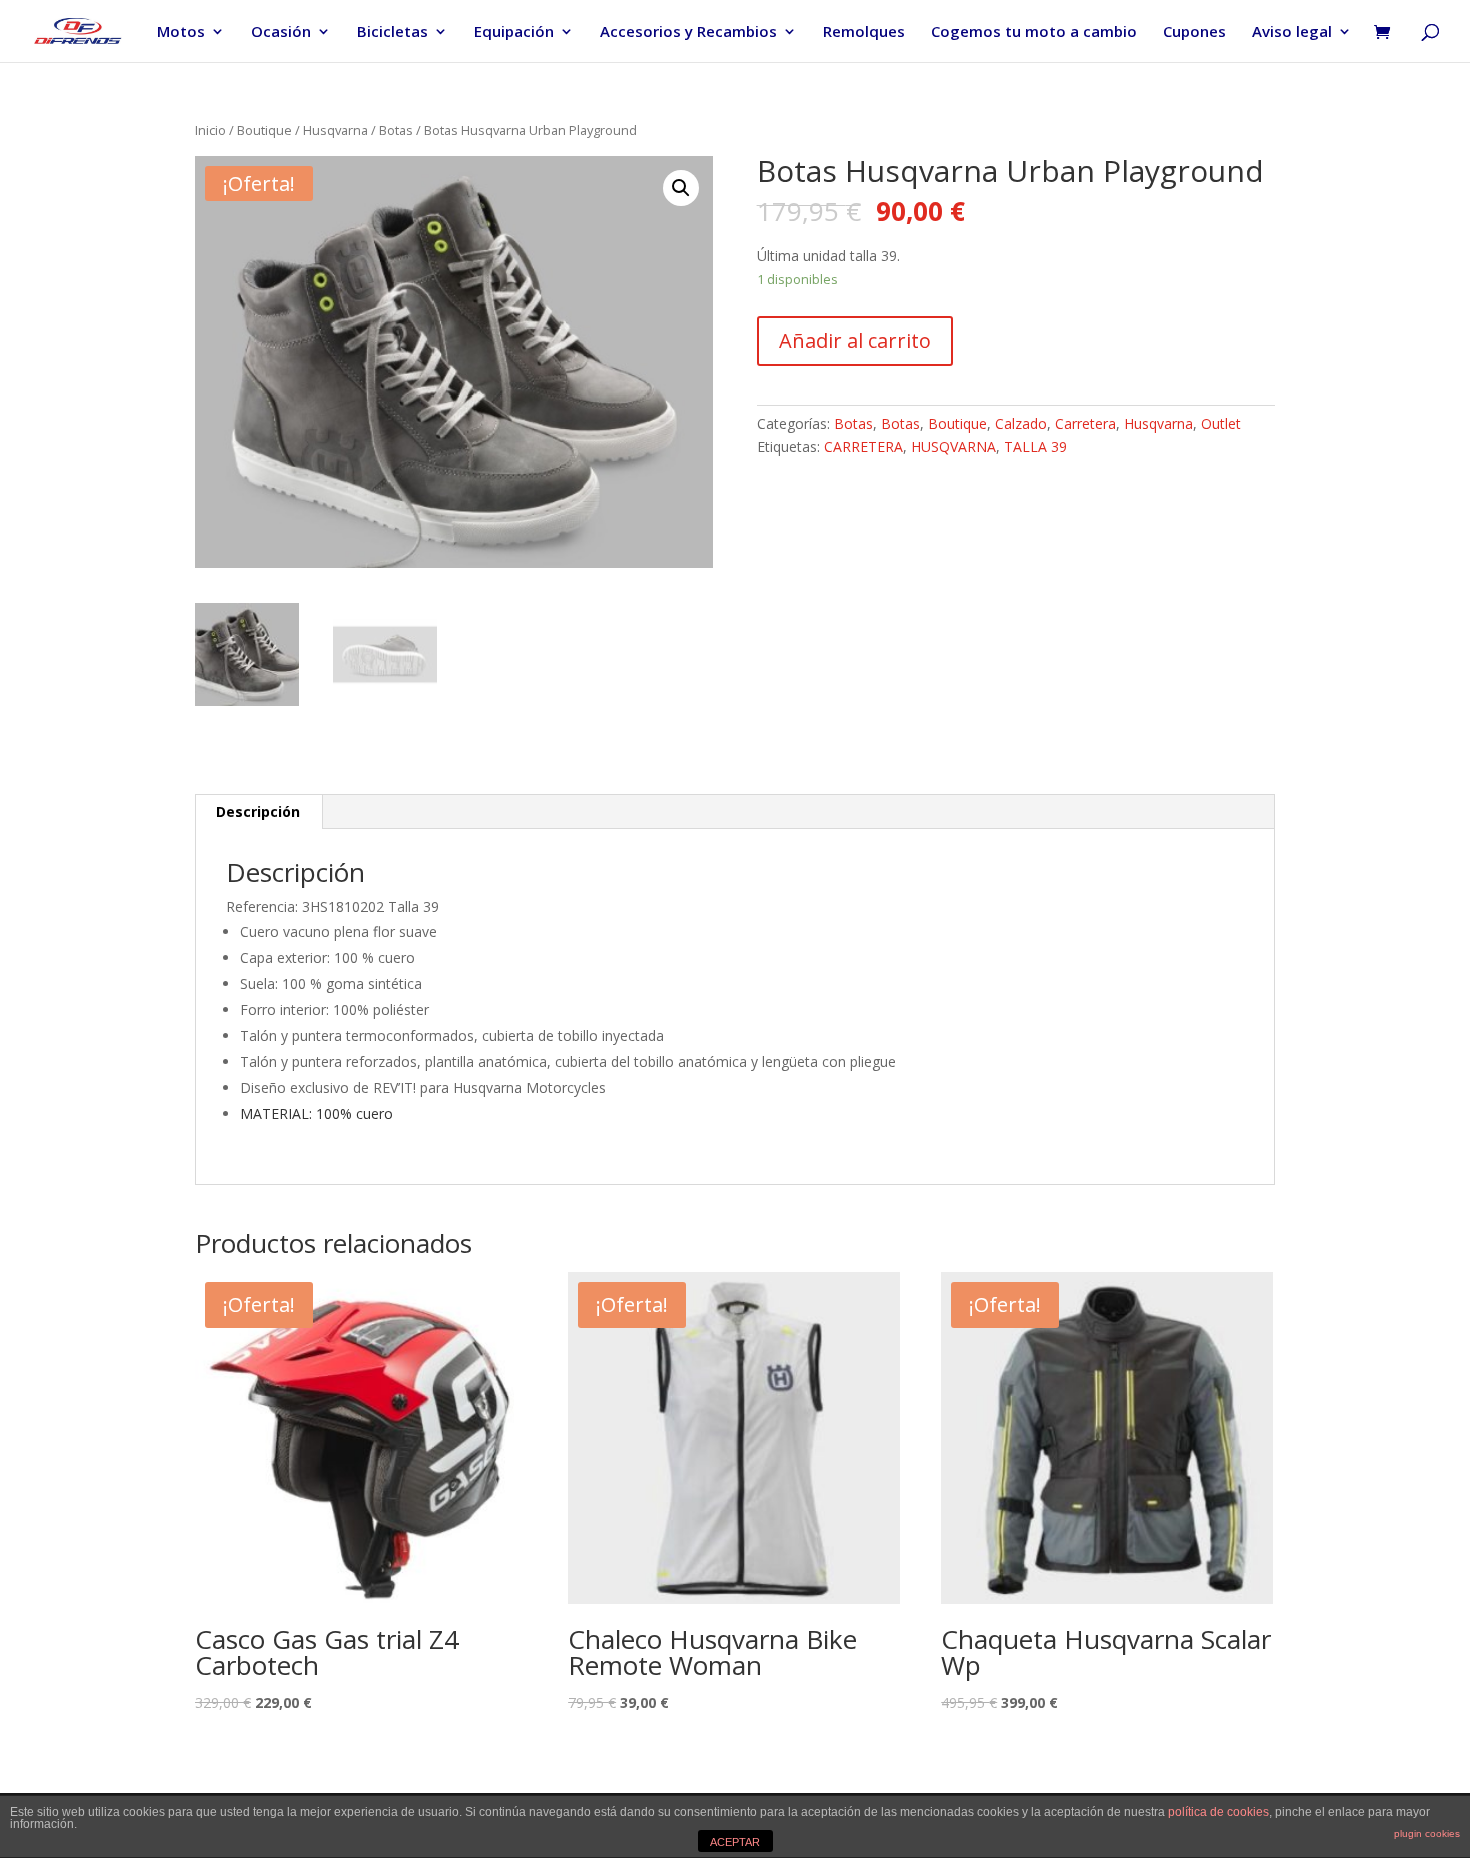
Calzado (1021, 423)
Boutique (264, 130)
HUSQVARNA (953, 446)
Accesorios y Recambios (688, 32)
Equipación (514, 32)
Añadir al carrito (855, 340)
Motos (181, 32)
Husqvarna (335, 130)
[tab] (258, 812)
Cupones (1194, 32)
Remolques (864, 32)
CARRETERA (863, 446)
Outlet (1221, 423)
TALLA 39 (1035, 446)
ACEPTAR (735, 1842)
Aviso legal (1292, 32)
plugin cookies (1427, 1833)
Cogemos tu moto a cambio (1034, 32)
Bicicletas (392, 32)
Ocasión (281, 32)
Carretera (1085, 423)
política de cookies (1218, 1812)
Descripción (258, 811)
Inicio (210, 130)
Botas (396, 130)
